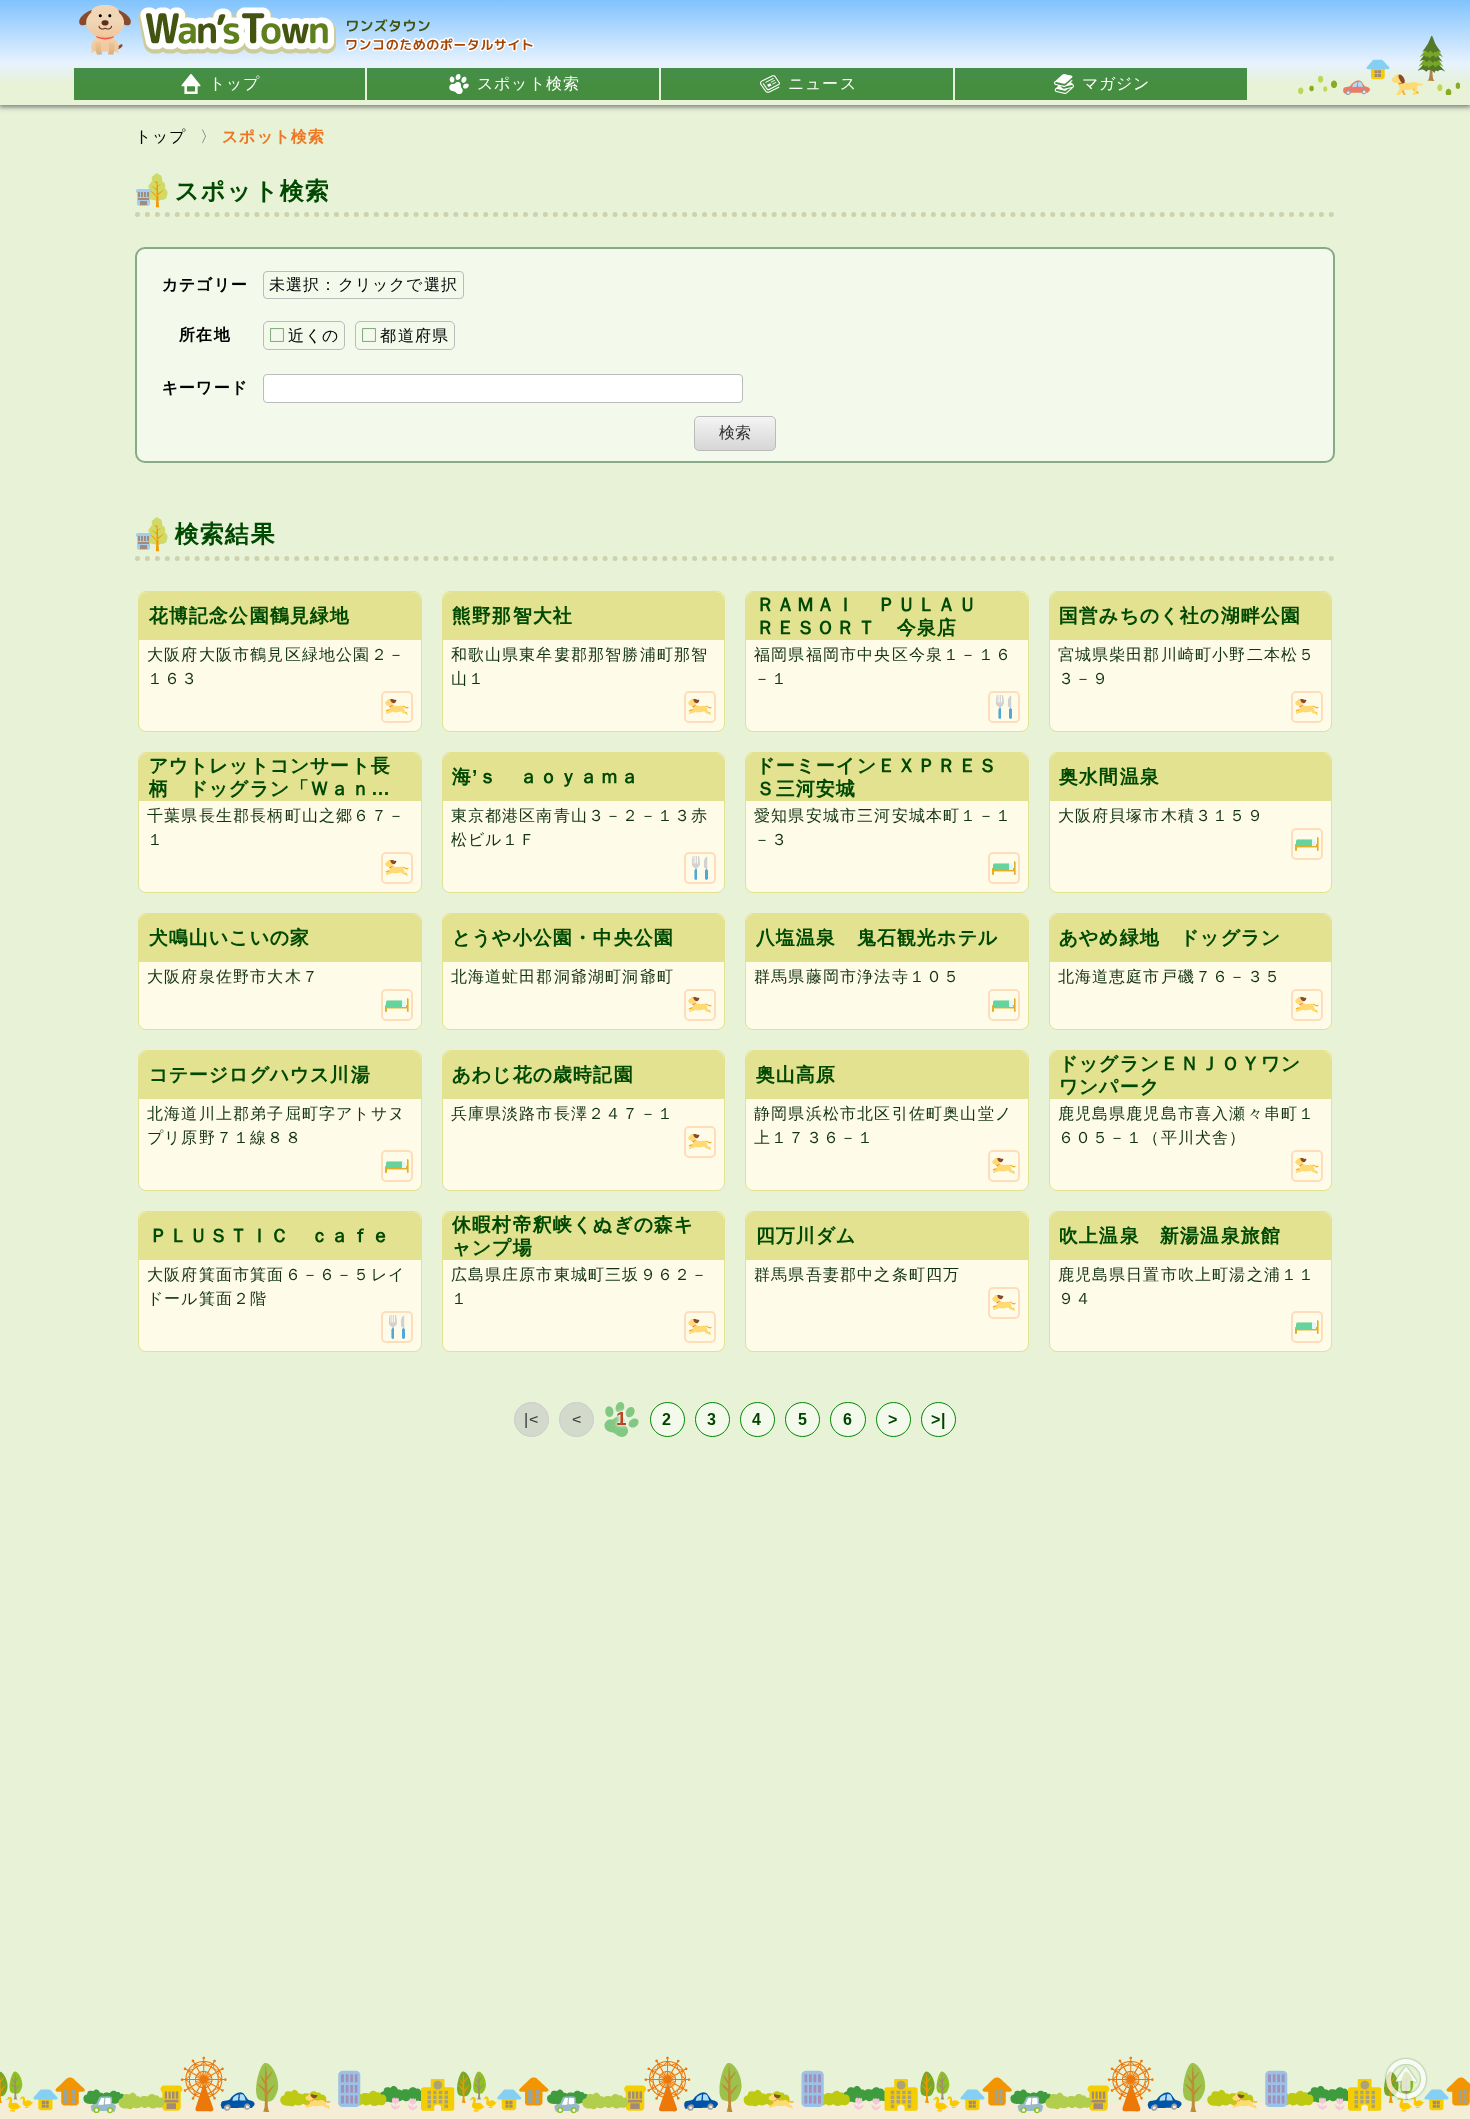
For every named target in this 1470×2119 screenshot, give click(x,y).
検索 (735, 432)
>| (938, 1419)
